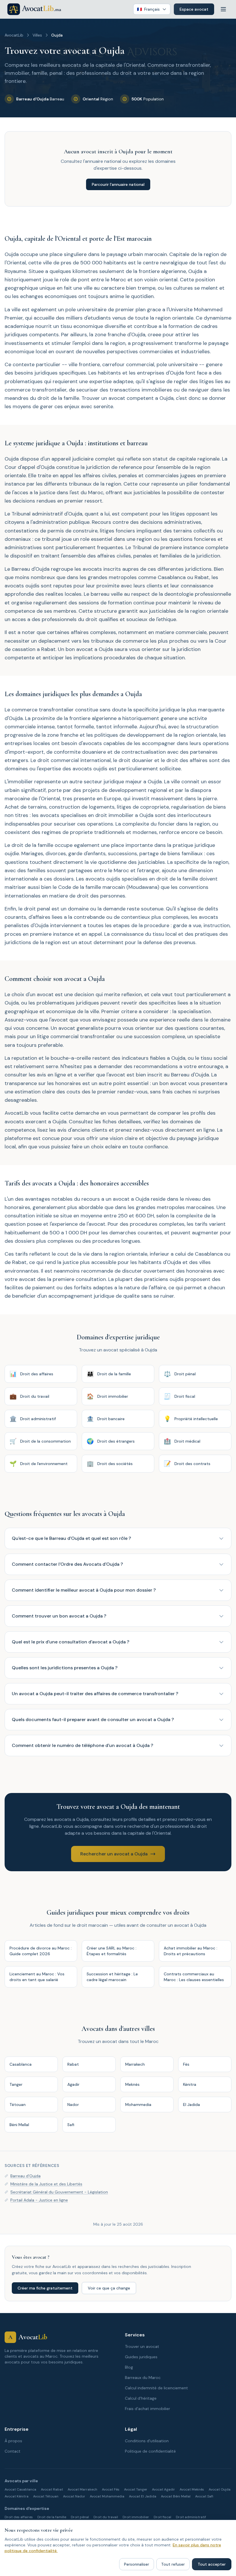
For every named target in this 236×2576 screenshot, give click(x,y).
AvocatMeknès (192, 2489)
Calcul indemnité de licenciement (156, 2388)
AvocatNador (74, 2496)
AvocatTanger (136, 2489)
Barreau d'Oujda (25, 2176)
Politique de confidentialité (150, 2451)
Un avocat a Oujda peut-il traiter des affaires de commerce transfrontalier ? (95, 1694)
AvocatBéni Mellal (176, 2496)
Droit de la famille (52, 2517)
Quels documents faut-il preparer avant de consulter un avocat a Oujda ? (93, 1719)
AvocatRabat (52, 2489)
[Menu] (223, 9)
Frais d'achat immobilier (147, 2409)
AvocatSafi (204, 2496)
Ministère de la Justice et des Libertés (46, 2184)
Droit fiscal (162, 2517)
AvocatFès (111, 2489)
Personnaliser (137, 2564)
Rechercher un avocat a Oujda (114, 1854)
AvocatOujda (220, 2489)
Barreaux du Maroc (143, 2378)
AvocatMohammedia (107, 2496)
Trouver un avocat (142, 2346)
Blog (129, 2367)
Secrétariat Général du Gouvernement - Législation (59, 2192)
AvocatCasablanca (20, 2489)
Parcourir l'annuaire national (118, 184)
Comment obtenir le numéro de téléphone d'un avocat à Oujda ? (82, 1745)
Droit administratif (191, 2517)
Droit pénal (80, 2517)
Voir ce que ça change (109, 2288)
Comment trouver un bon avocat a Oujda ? (59, 1616)
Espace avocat (194, 9)
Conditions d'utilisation (147, 2441)
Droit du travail (106, 2517)
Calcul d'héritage (141, 2398)
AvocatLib (14, 35)
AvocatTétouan (46, 2496)
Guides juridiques (141, 2357)
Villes (37, 35)
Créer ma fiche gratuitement (45, 2288)
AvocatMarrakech (82, 2489)
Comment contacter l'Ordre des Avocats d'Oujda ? (67, 1564)
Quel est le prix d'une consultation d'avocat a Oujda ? (71, 1642)
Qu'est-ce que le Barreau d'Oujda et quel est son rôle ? (71, 1538)
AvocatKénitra (17, 2496)
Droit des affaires (19, 2517)
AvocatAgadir (163, 2489)
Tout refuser (173, 2564)
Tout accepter (212, 2564)
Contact (13, 2451)
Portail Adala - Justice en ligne (39, 2200)
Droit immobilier (136, 2517)
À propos (13, 2441)
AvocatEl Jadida (143, 2496)
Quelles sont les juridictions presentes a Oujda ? (65, 1668)
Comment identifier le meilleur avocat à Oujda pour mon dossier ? (84, 1590)
